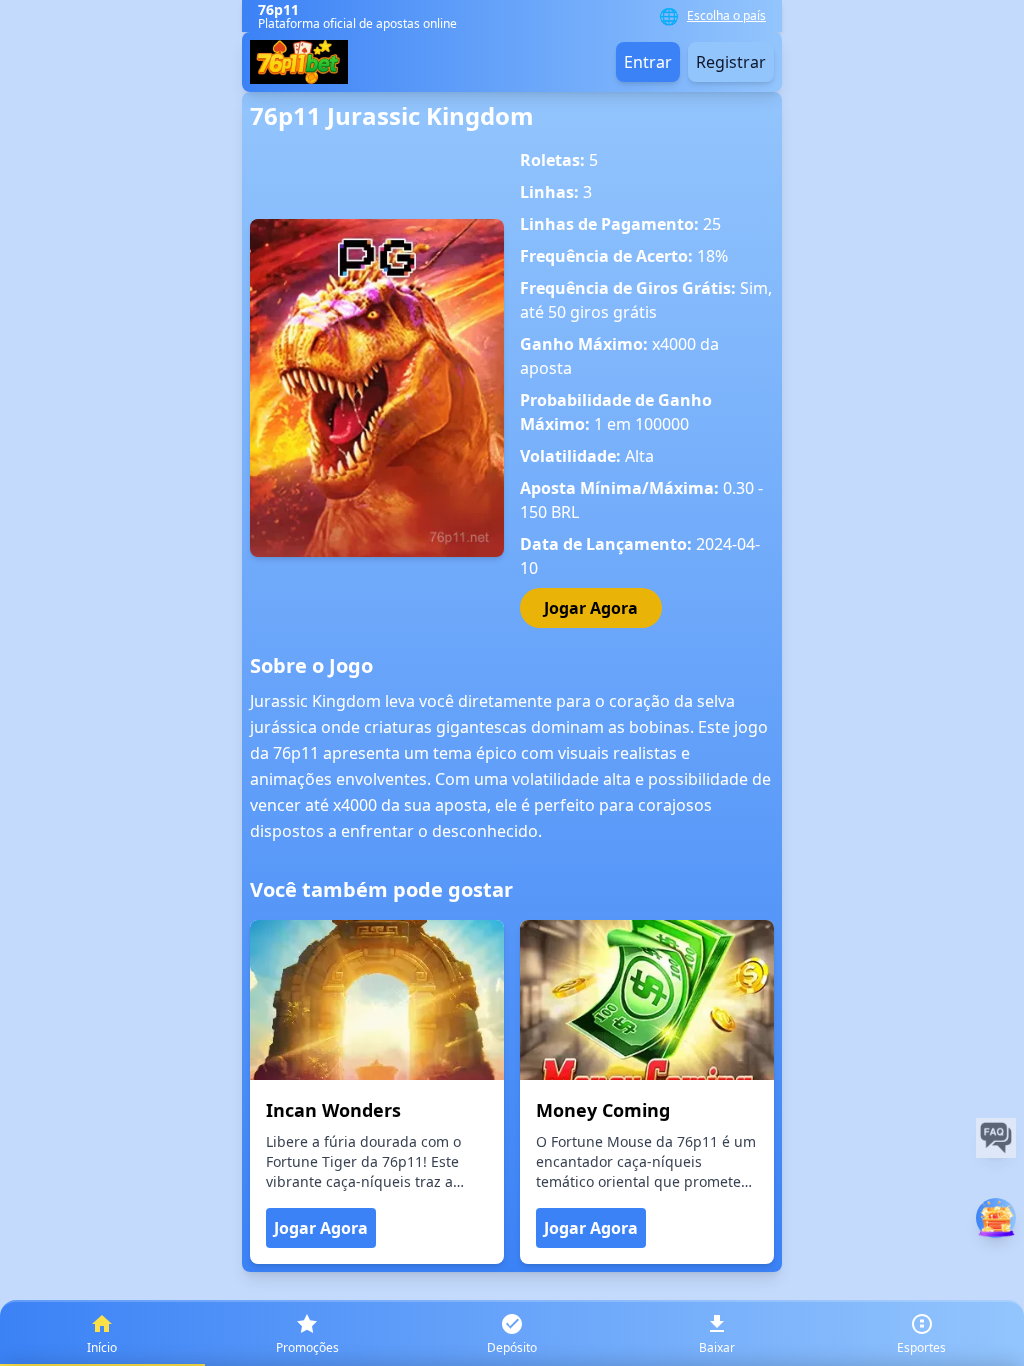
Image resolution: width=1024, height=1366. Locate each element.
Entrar (648, 62)
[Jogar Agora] (996, 1218)
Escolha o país (726, 16)
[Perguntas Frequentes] (996, 1138)
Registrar (731, 62)
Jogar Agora (591, 608)
